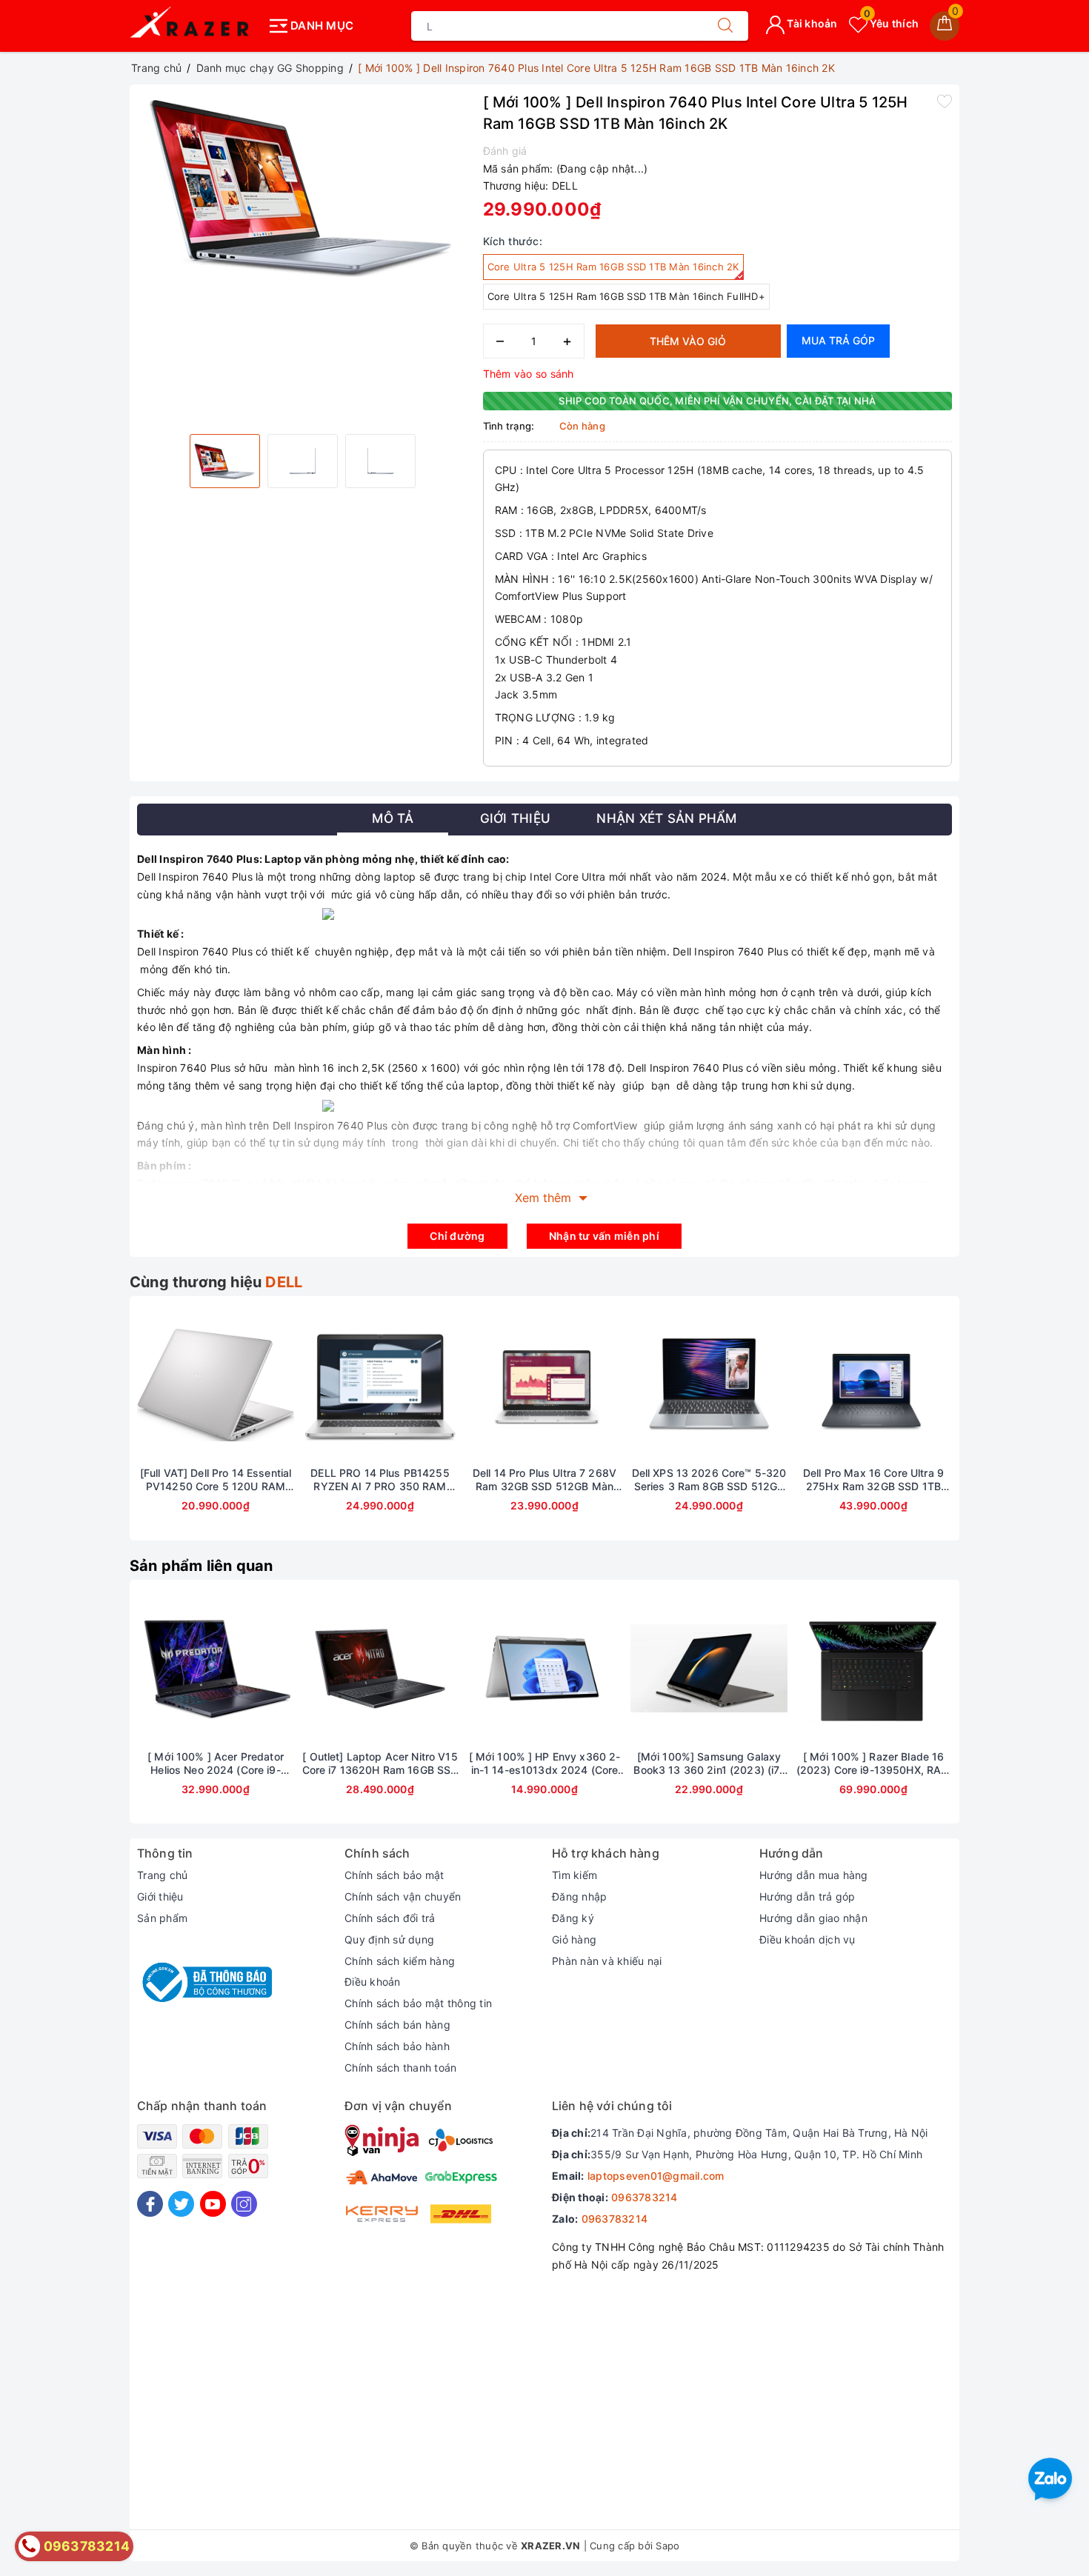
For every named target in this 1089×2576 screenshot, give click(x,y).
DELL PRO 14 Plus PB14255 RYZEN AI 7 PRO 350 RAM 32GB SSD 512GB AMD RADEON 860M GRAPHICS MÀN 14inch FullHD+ (380, 1480)
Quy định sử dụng (389, 1939)
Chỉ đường (457, 1236)
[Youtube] (213, 2204)
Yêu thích (891, 23)
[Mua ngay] (475, 1669)
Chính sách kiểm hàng (400, 1961)
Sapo (667, 2546)
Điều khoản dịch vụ (807, 1939)
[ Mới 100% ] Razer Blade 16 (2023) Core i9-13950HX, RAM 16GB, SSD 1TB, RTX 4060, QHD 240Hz (874, 1764)
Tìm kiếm (575, 1875)
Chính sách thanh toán (400, 2068)
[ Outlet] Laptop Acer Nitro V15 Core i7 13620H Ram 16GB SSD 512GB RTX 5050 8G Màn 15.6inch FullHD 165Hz (380, 1764)
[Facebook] (150, 2204)
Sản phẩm (162, 1918)
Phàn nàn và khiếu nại (607, 1961)
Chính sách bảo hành (397, 2046)
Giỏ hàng (574, 1939)
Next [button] (993, 1429)
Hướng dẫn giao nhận (813, 1918)
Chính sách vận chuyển (403, 1896)
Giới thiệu (160, 1896)
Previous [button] (96, 1429)
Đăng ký (573, 1918)
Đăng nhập (579, 1896)
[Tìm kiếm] (725, 26)
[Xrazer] (194, 26)
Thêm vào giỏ (688, 341)
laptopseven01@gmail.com (656, 2176)
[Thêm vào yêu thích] (945, 101)
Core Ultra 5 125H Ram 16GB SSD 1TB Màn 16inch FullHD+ (626, 296)
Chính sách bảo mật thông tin (418, 2003)
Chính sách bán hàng (397, 2025)
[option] (303, 185)
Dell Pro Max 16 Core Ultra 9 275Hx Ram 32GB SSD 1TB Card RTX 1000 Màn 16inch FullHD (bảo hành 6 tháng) (873, 1480)
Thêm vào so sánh (529, 374)
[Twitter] (181, 2204)
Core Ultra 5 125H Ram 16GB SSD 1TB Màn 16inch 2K (613, 267)
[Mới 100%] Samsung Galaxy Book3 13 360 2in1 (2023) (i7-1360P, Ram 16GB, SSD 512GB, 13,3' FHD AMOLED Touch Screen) (709, 1764)
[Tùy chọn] (146, 1669)
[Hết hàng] (146, 1385)
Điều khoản (373, 1982)
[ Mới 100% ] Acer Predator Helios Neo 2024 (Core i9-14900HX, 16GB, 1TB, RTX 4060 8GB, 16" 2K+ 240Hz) (215, 1764)
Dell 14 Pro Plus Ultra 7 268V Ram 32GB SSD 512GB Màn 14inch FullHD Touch (544, 1480)
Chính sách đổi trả (390, 1918)
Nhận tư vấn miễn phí (604, 1236)
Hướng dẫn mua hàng (814, 1875)
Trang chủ (162, 1875)
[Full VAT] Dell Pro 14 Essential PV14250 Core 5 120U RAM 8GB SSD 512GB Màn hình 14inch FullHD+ (216, 1480)
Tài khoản (811, 23)
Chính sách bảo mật (394, 1875)
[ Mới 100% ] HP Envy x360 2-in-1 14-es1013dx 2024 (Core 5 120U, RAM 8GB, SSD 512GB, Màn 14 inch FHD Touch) (544, 1764)
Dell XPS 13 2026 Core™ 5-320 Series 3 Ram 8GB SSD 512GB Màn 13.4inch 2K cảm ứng (709, 1480)
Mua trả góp (838, 340)
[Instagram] (244, 2204)
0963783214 (645, 2197)
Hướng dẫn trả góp (807, 1896)
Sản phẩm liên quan (202, 1566)
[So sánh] (285, 1385)
